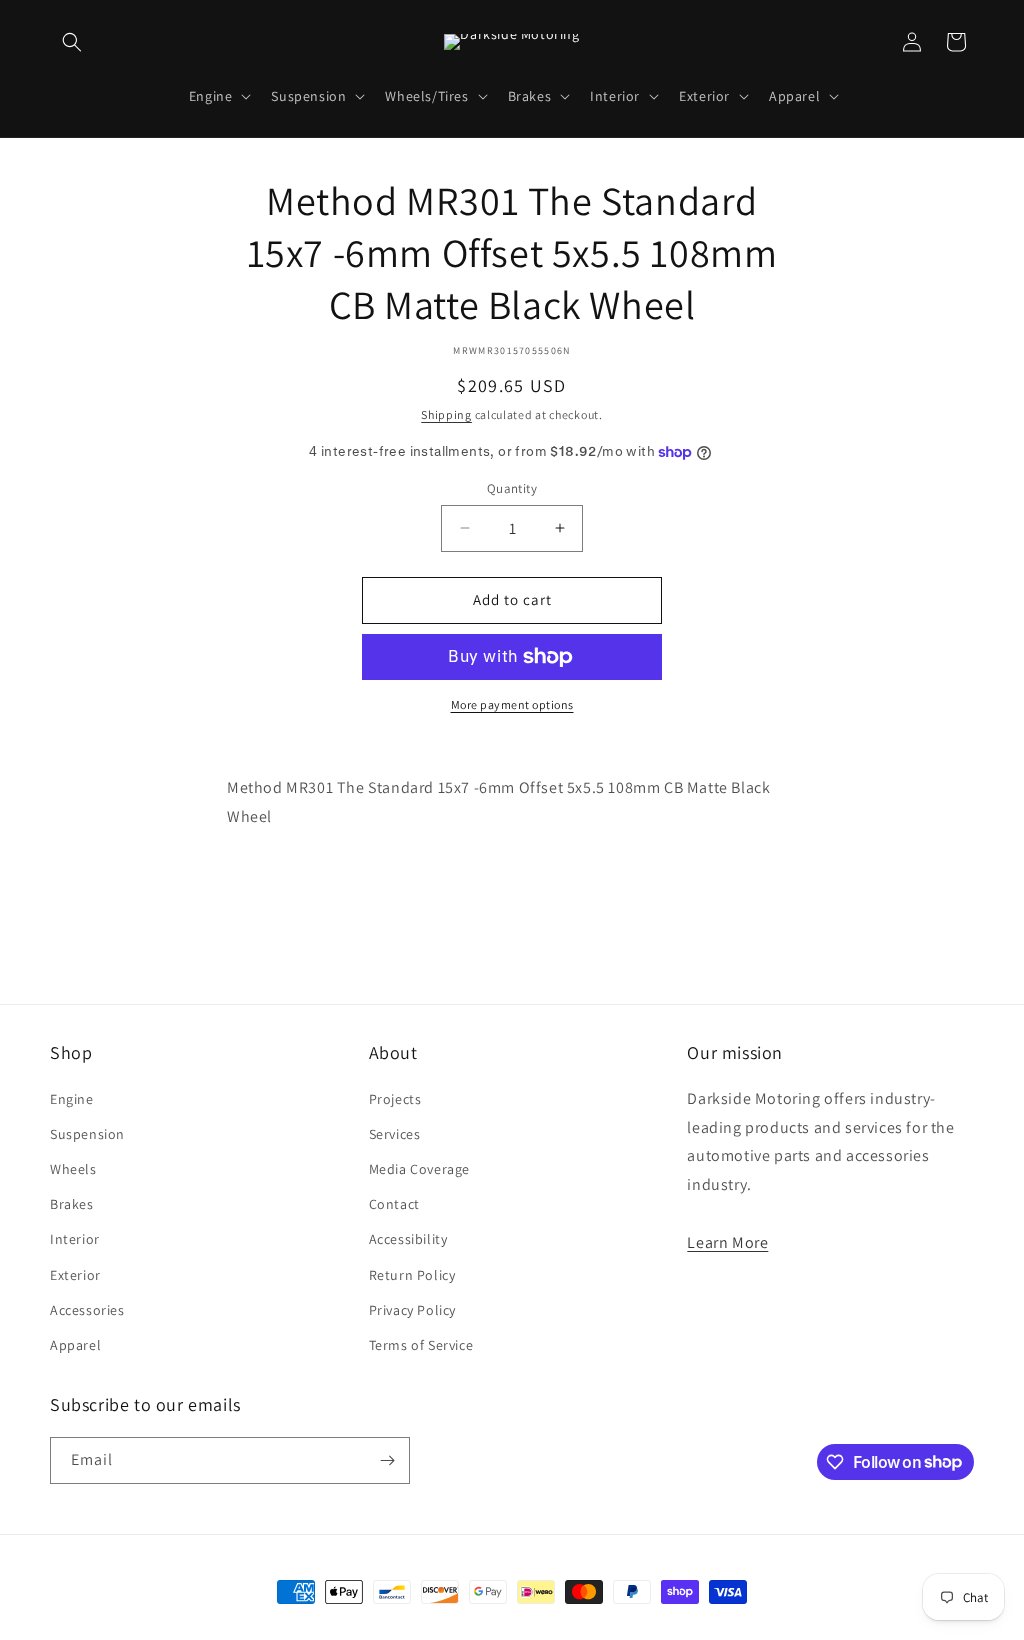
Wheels (73, 1169)
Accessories (87, 1310)
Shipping (446, 414)
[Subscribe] (387, 1460)
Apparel (75, 1345)
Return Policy (412, 1275)
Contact (394, 1204)
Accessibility (408, 1239)
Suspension (87, 1134)
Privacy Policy (412, 1310)
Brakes (72, 1204)
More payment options (512, 704)
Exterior (75, 1275)
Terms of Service (421, 1345)
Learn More (727, 1242)
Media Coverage (419, 1169)
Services (395, 1134)
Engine (72, 1099)
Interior (75, 1239)
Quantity (512, 488)
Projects (395, 1099)
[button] (72, 42)
